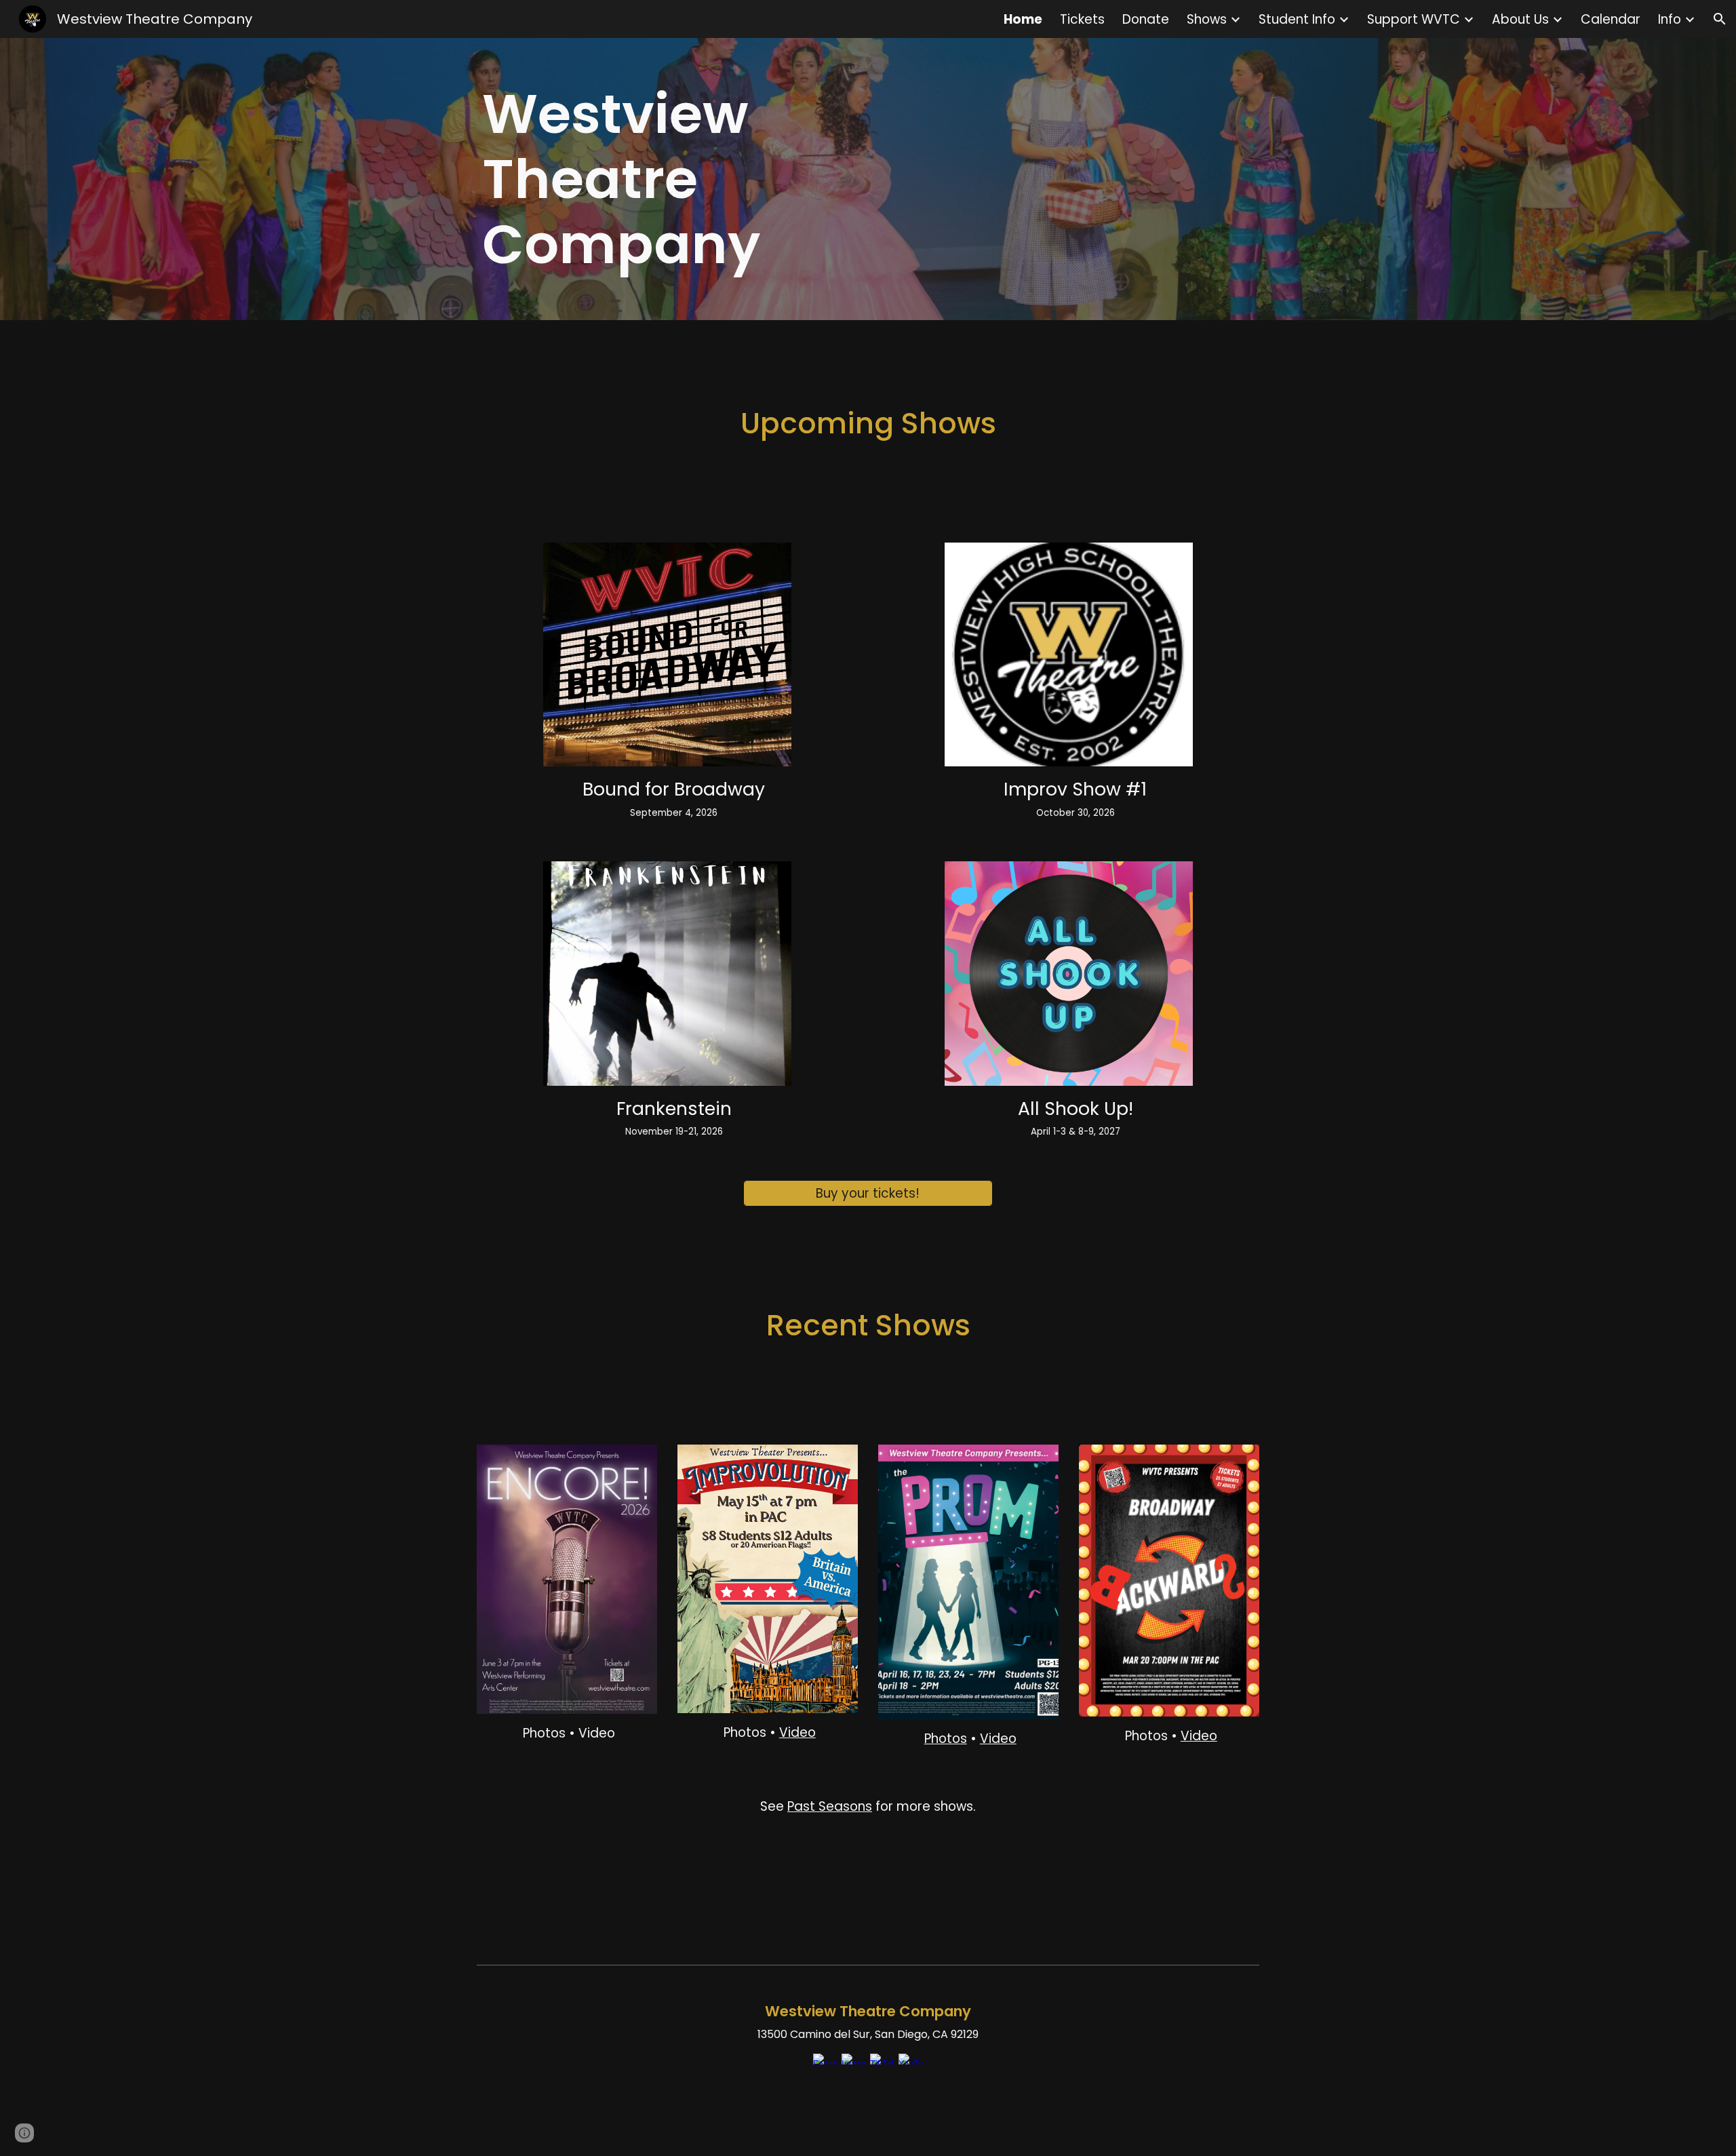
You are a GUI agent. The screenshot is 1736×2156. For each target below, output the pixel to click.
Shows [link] (1207, 19)
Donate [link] (1146, 19)
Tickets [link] (1082, 19)
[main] (667, 179)
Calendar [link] (1611, 19)
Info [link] (1670, 19)
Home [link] (1023, 19)
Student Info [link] (1297, 19)
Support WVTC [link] (1414, 19)
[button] (1720, 19)
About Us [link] (1520, 19)
